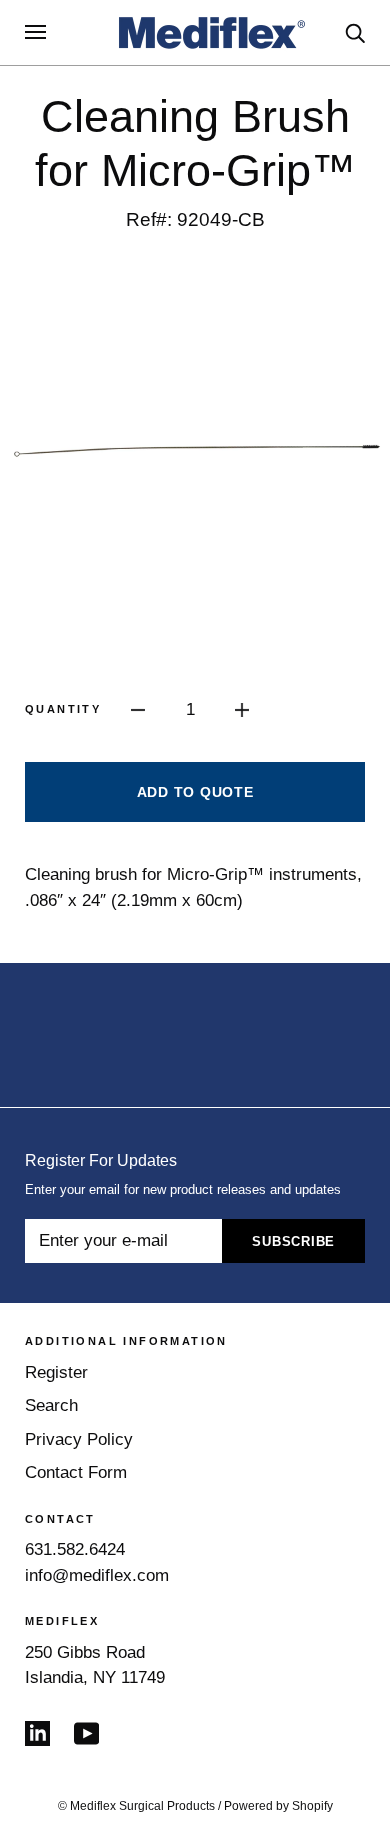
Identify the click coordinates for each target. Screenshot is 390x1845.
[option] (195, 451)
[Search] (355, 31)
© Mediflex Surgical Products (136, 1806)
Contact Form (76, 1472)
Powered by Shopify (278, 1806)
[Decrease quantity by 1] (138, 709)
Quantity (63, 709)
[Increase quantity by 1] (242, 709)
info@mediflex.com (97, 1575)
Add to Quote (195, 792)
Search (51, 1405)
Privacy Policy (79, 1439)
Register (56, 1372)
